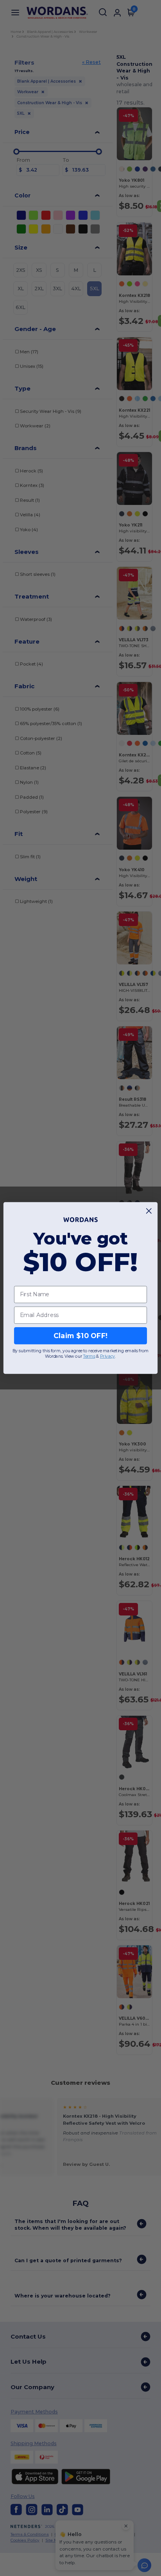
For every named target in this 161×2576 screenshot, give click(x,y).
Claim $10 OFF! (81, 1336)
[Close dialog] (149, 1211)
